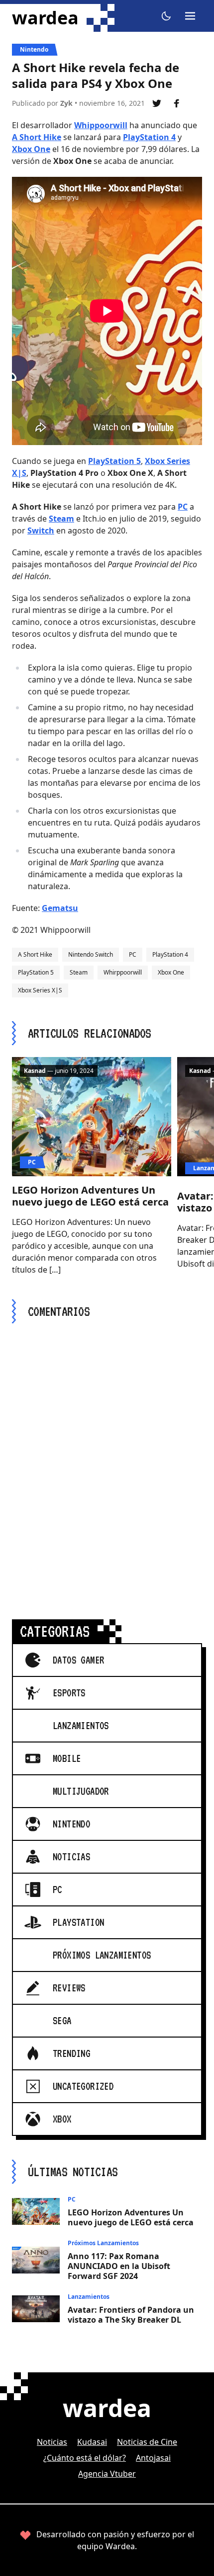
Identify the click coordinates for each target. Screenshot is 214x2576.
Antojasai (153, 2458)
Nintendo (34, 49)
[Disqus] (107, 1459)
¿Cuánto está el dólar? (85, 2458)
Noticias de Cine (147, 2442)
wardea (45, 18)
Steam (61, 519)
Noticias (52, 2442)
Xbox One (31, 149)
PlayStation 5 (114, 461)
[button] (166, 16)
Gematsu (60, 908)
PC (183, 507)
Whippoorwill (101, 125)
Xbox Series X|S (40, 990)
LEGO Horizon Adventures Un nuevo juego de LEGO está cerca (90, 1196)
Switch (41, 530)
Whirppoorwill (123, 972)
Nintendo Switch (91, 954)
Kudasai (92, 2442)
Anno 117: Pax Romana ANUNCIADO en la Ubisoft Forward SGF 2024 (119, 2266)
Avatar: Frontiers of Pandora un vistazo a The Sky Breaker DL (131, 2315)
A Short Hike (37, 137)
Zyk (66, 103)
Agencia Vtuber (107, 2474)
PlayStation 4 (149, 137)
